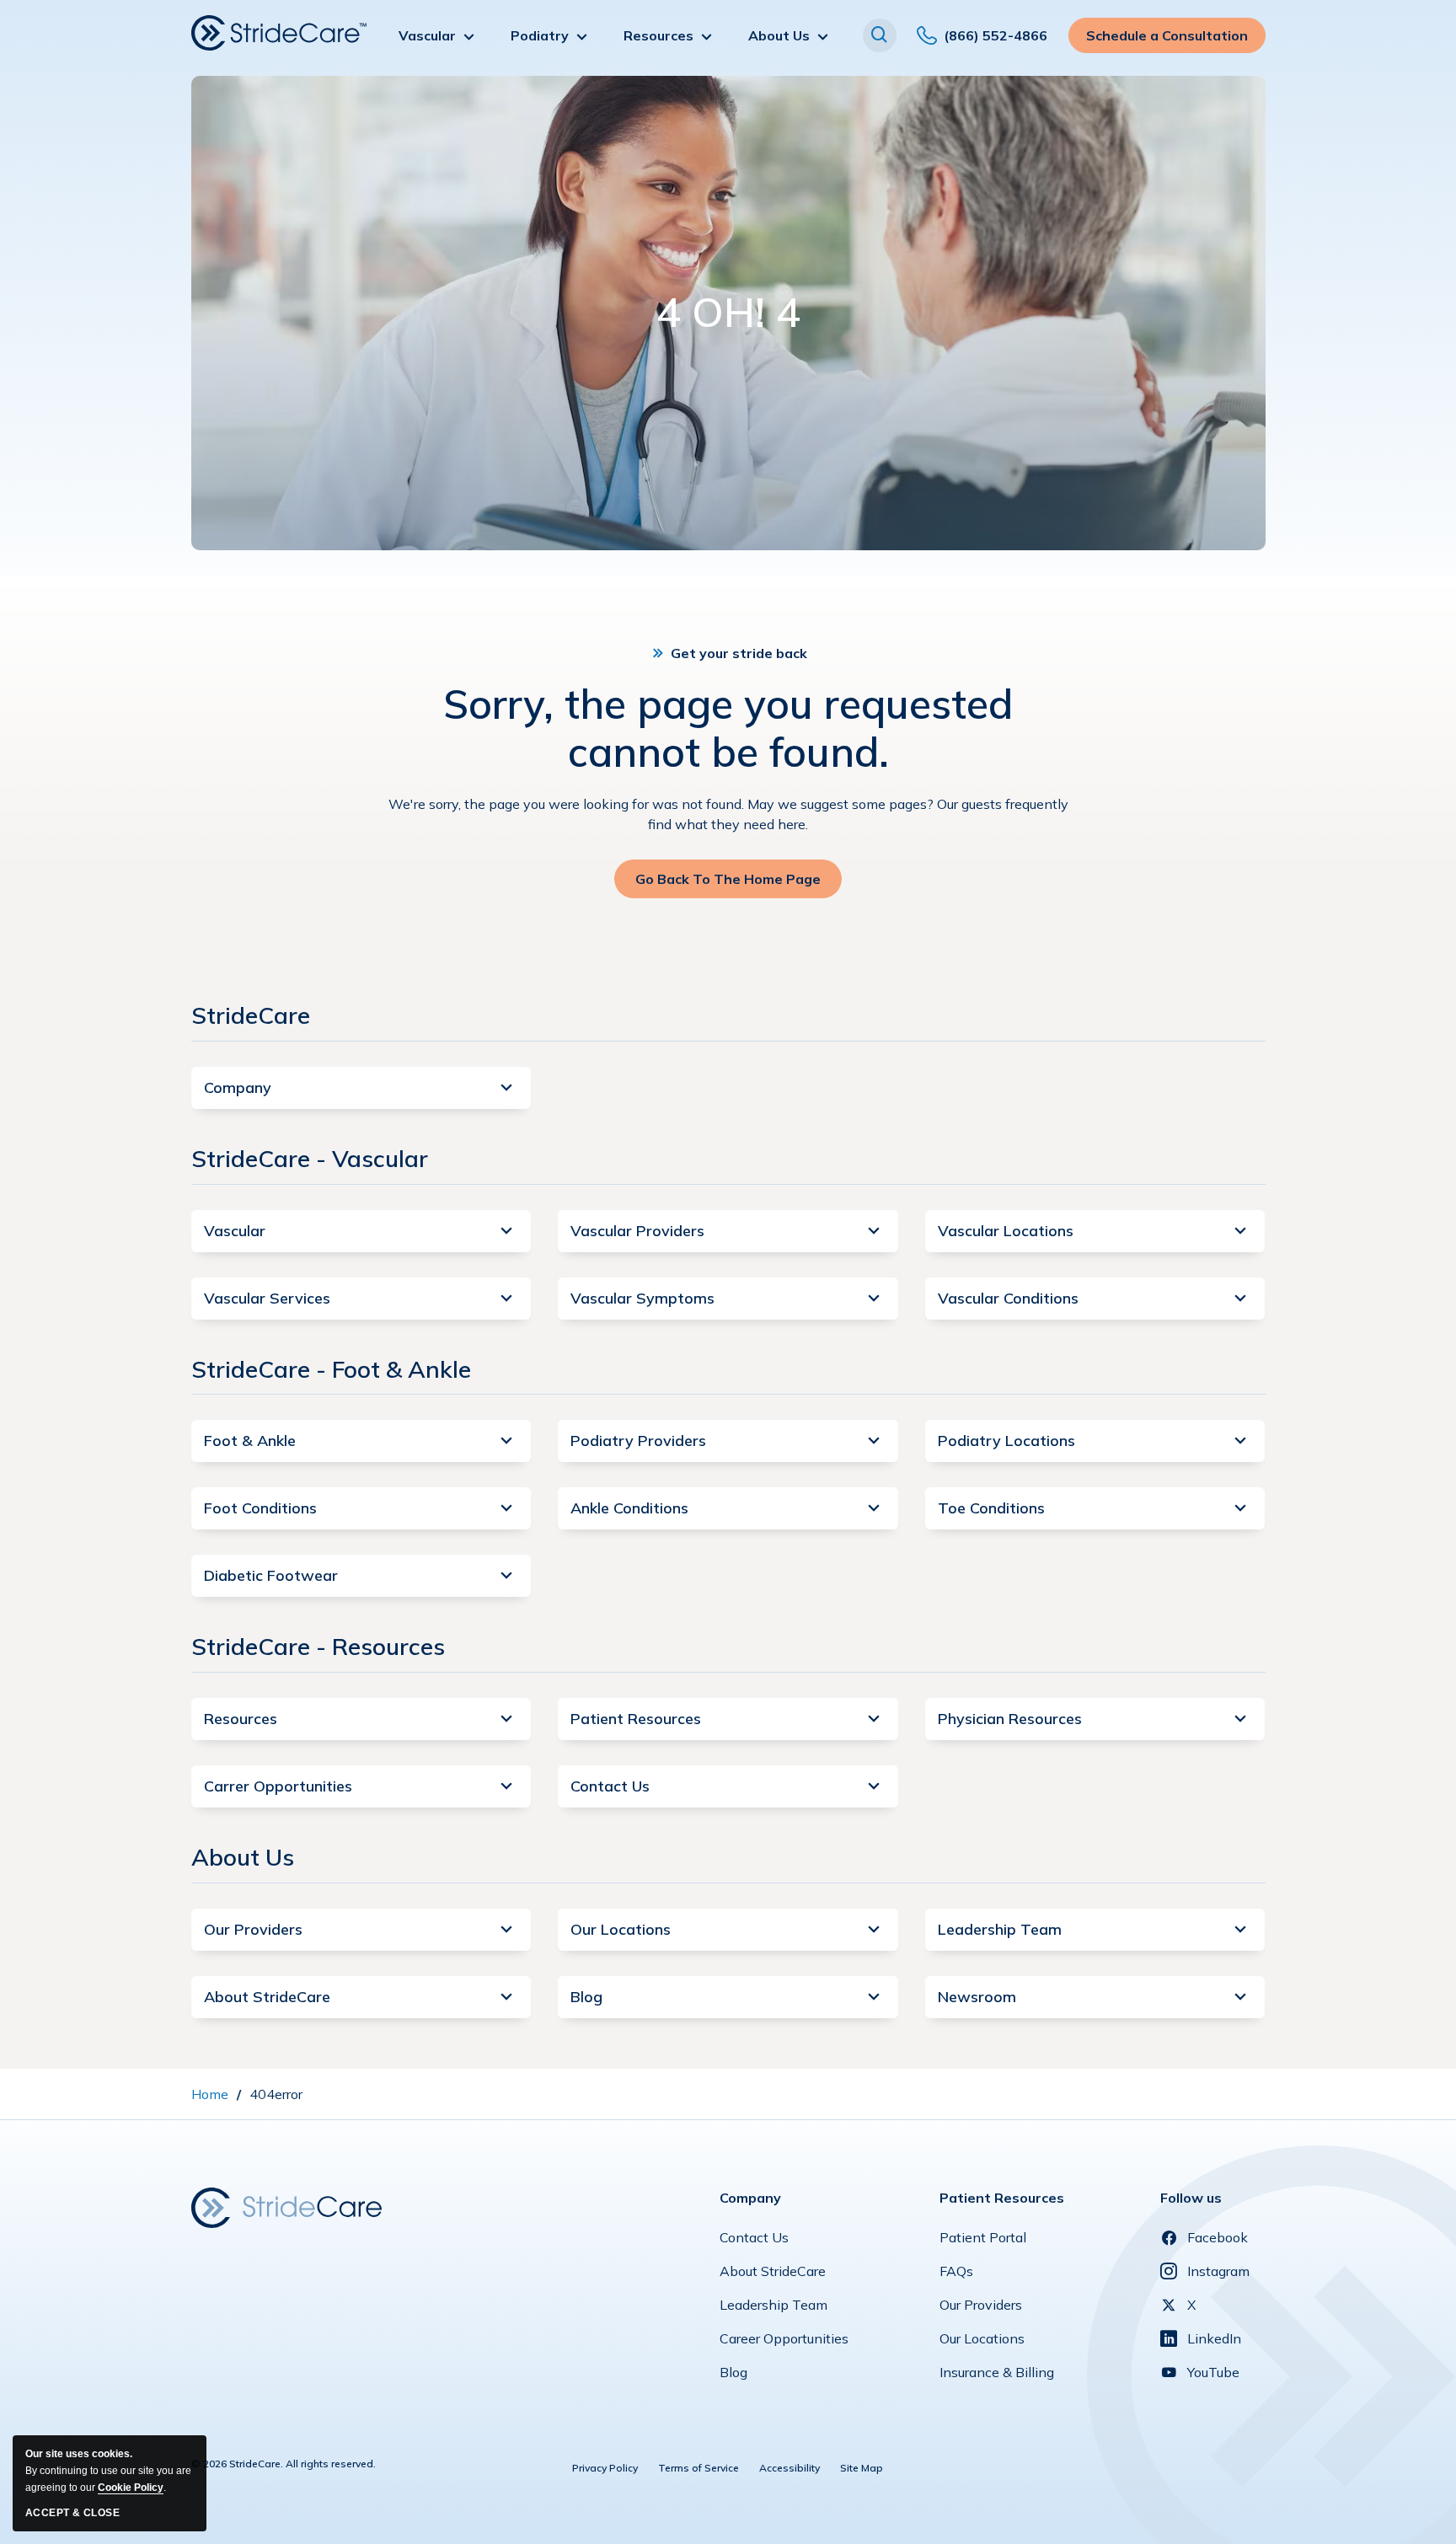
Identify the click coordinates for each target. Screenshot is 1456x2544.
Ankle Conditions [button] (629, 1508)
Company (750, 2198)
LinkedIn (1214, 2338)
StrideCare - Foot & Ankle (331, 1369)
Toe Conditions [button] (991, 1508)
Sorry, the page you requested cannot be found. (728, 728)
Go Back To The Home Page (728, 884)
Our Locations (982, 2343)
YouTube (1213, 2372)
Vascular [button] (427, 35)
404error (276, 2094)
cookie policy (131, 2488)
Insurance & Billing (997, 2376)
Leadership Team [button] (1000, 1929)
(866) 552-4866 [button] (996, 41)
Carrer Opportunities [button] (278, 1786)
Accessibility (790, 2468)
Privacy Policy (605, 2468)
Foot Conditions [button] (260, 1508)
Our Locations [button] (621, 1929)
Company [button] (238, 1087)
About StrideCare (773, 2275)
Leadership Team (773, 2309)
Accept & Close (72, 2513)
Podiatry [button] (540, 35)
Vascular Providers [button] (637, 1231)
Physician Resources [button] (1010, 1719)
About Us (243, 1857)
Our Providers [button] (253, 1929)
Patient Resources (1002, 2198)
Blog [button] (586, 1997)
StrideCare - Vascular (310, 1158)
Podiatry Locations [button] (1006, 1441)
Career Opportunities (784, 2343)
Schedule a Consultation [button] (1167, 40)
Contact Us (754, 2241)
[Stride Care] (286, 2206)
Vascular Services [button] (267, 1298)
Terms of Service (699, 2468)
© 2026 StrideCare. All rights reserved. (284, 2464)
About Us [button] (779, 35)
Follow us (1191, 2198)
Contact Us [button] (610, 1786)
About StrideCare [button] (267, 1997)
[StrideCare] (279, 33)
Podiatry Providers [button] (638, 1441)
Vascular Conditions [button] (1008, 1298)
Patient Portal (983, 2241)
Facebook (1218, 2237)
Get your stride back (739, 653)
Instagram (1218, 2271)
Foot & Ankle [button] (250, 1441)
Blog (733, 2376)
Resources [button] (658, 35)
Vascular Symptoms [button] (642, 1298)
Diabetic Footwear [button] (271, 1575)
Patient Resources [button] (636, 1719)
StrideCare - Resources (318, 1646)
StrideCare (251, 1015)
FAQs (956, 2275)
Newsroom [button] (977, 1997)
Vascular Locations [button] (1006, 1231)
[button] (880, 35)
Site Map (862, 2468)
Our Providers (981, 2309)
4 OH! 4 (728, 313)
